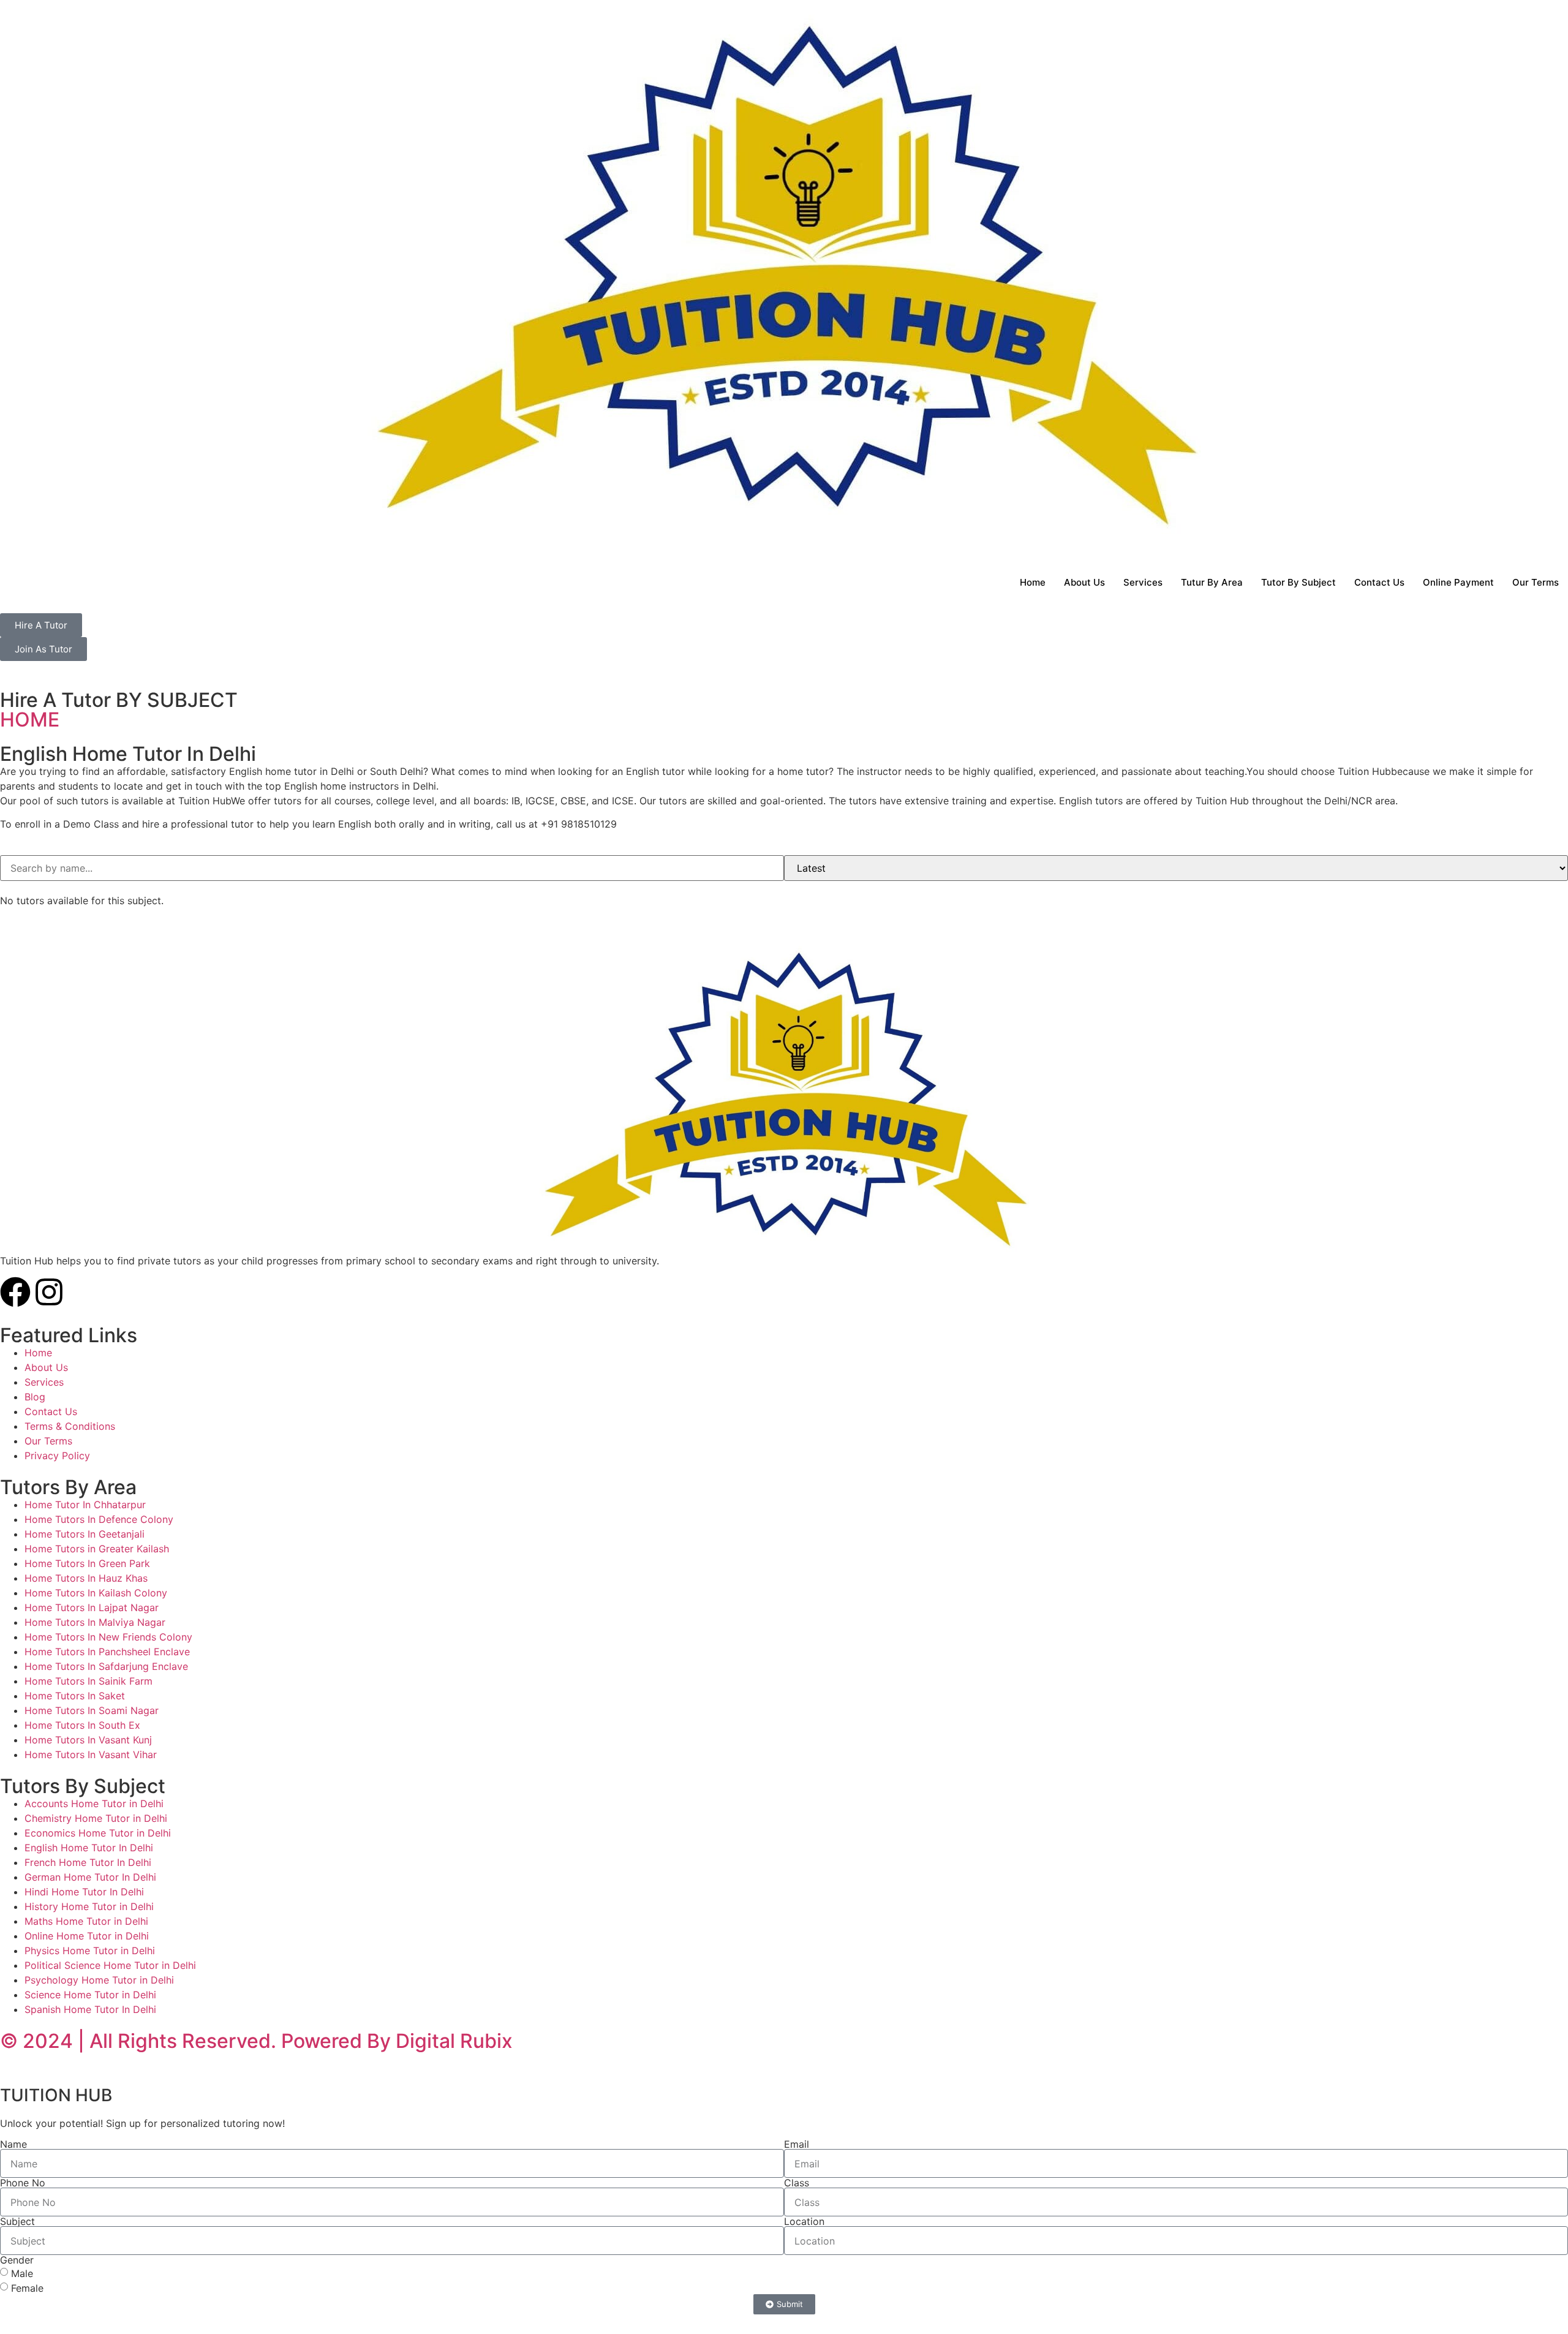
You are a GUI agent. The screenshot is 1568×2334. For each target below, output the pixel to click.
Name (13, 2144)
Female (27, 2288)
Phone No (23, 2183)
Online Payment (1458, 582)
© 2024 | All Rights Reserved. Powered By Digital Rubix (256, 2041)
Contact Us (1379, 582)
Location (804, 2221)
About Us (1084, 582)
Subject (17, 2221)
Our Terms (1536, 582)
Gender (17, 2260)
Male (22, 2273)
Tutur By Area (1212, 582)
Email (797, 2144)
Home (1033, 582)
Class (797, 2183)
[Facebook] (15, 1292)
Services (1143, 582)
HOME (30, 719)
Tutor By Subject (1298, 582)
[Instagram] (49, 1292)
